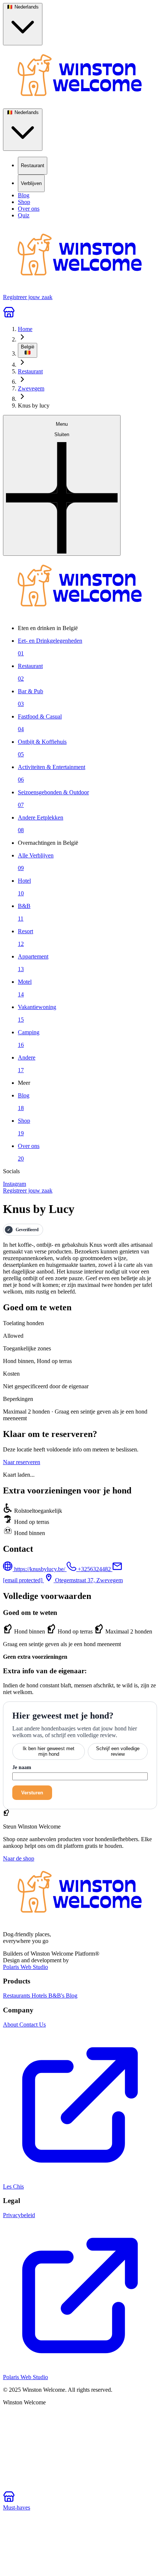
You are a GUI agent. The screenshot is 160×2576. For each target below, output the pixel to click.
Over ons (29, 209)
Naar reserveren (22, 1462)
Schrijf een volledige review (118, 1751)
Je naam (22, 1767)
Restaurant (30, 371)
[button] (62, 485)
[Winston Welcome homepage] (80, 77)
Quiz (24, 215)
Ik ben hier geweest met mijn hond (49, 1751)
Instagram (15, 1184)
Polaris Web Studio (25, 1967)
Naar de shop (19, 1858)
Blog (24, 195)
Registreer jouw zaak (28, 1190)
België (28, 347)
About (11, 2025)
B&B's (57, 1996)
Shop (24, 202)
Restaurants (17, 1996)
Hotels (40, 1996)
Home (25, 329)
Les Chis (13, 2186)
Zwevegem (31, 388)
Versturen (32, 1793)
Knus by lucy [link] (34, 405)
